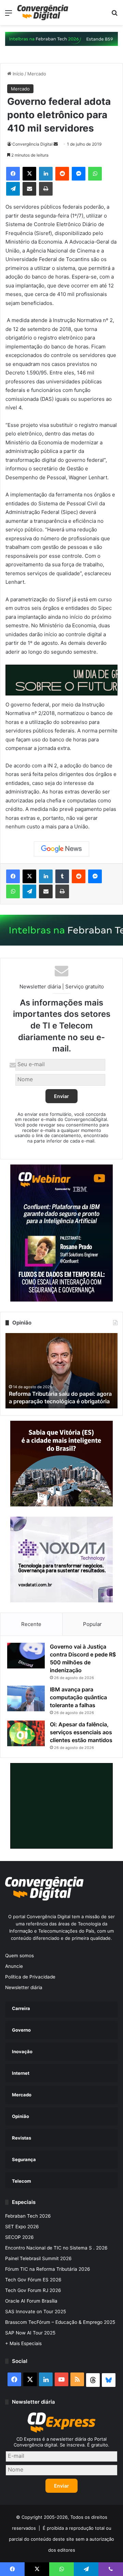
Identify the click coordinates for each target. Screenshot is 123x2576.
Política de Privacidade (30, 1977)
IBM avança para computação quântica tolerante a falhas (78, 1697)
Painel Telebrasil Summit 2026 (38, 2258)
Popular (92, 1624)
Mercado (37, 74)
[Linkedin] (46, 174)
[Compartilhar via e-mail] (29, 189)
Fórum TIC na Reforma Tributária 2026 (48, 2269)
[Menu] (9, 15)
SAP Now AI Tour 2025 (30, 2333)
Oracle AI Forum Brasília (31, 2301)
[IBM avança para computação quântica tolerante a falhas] (26, 1698)
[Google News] (61, 849)
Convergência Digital (32, 144)
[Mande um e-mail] (56, 144)
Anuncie (14, 1966)
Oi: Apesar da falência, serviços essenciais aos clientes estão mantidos (81, 1732)
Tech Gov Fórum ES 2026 (33, 2280)
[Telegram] (13, 189)
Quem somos (19, 1956)
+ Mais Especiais (23, 2343)
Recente (31, 1624)
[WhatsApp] (95, 174)
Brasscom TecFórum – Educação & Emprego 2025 (60, 2322)
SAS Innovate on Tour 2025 (36, 2312)
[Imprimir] (46, 189)
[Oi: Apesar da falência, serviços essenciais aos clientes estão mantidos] (26, 1733)
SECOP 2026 (19, 2237)
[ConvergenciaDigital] (43, 13)
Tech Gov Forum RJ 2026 (33, 2290)
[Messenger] (79, 174)
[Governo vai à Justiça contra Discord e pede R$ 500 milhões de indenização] (26, 1656)
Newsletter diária (24, 1987)
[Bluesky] (109, 2380)
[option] (61, 1371)
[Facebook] (13, 174)
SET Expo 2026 (22, 2227)
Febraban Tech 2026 (28, 2216)
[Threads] (93, 2380)
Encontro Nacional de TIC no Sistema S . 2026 (56, 2248)
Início (17, 74)
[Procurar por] (114, 15)
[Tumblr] (62, 876)
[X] (29, 174)
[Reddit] (62, 174)
